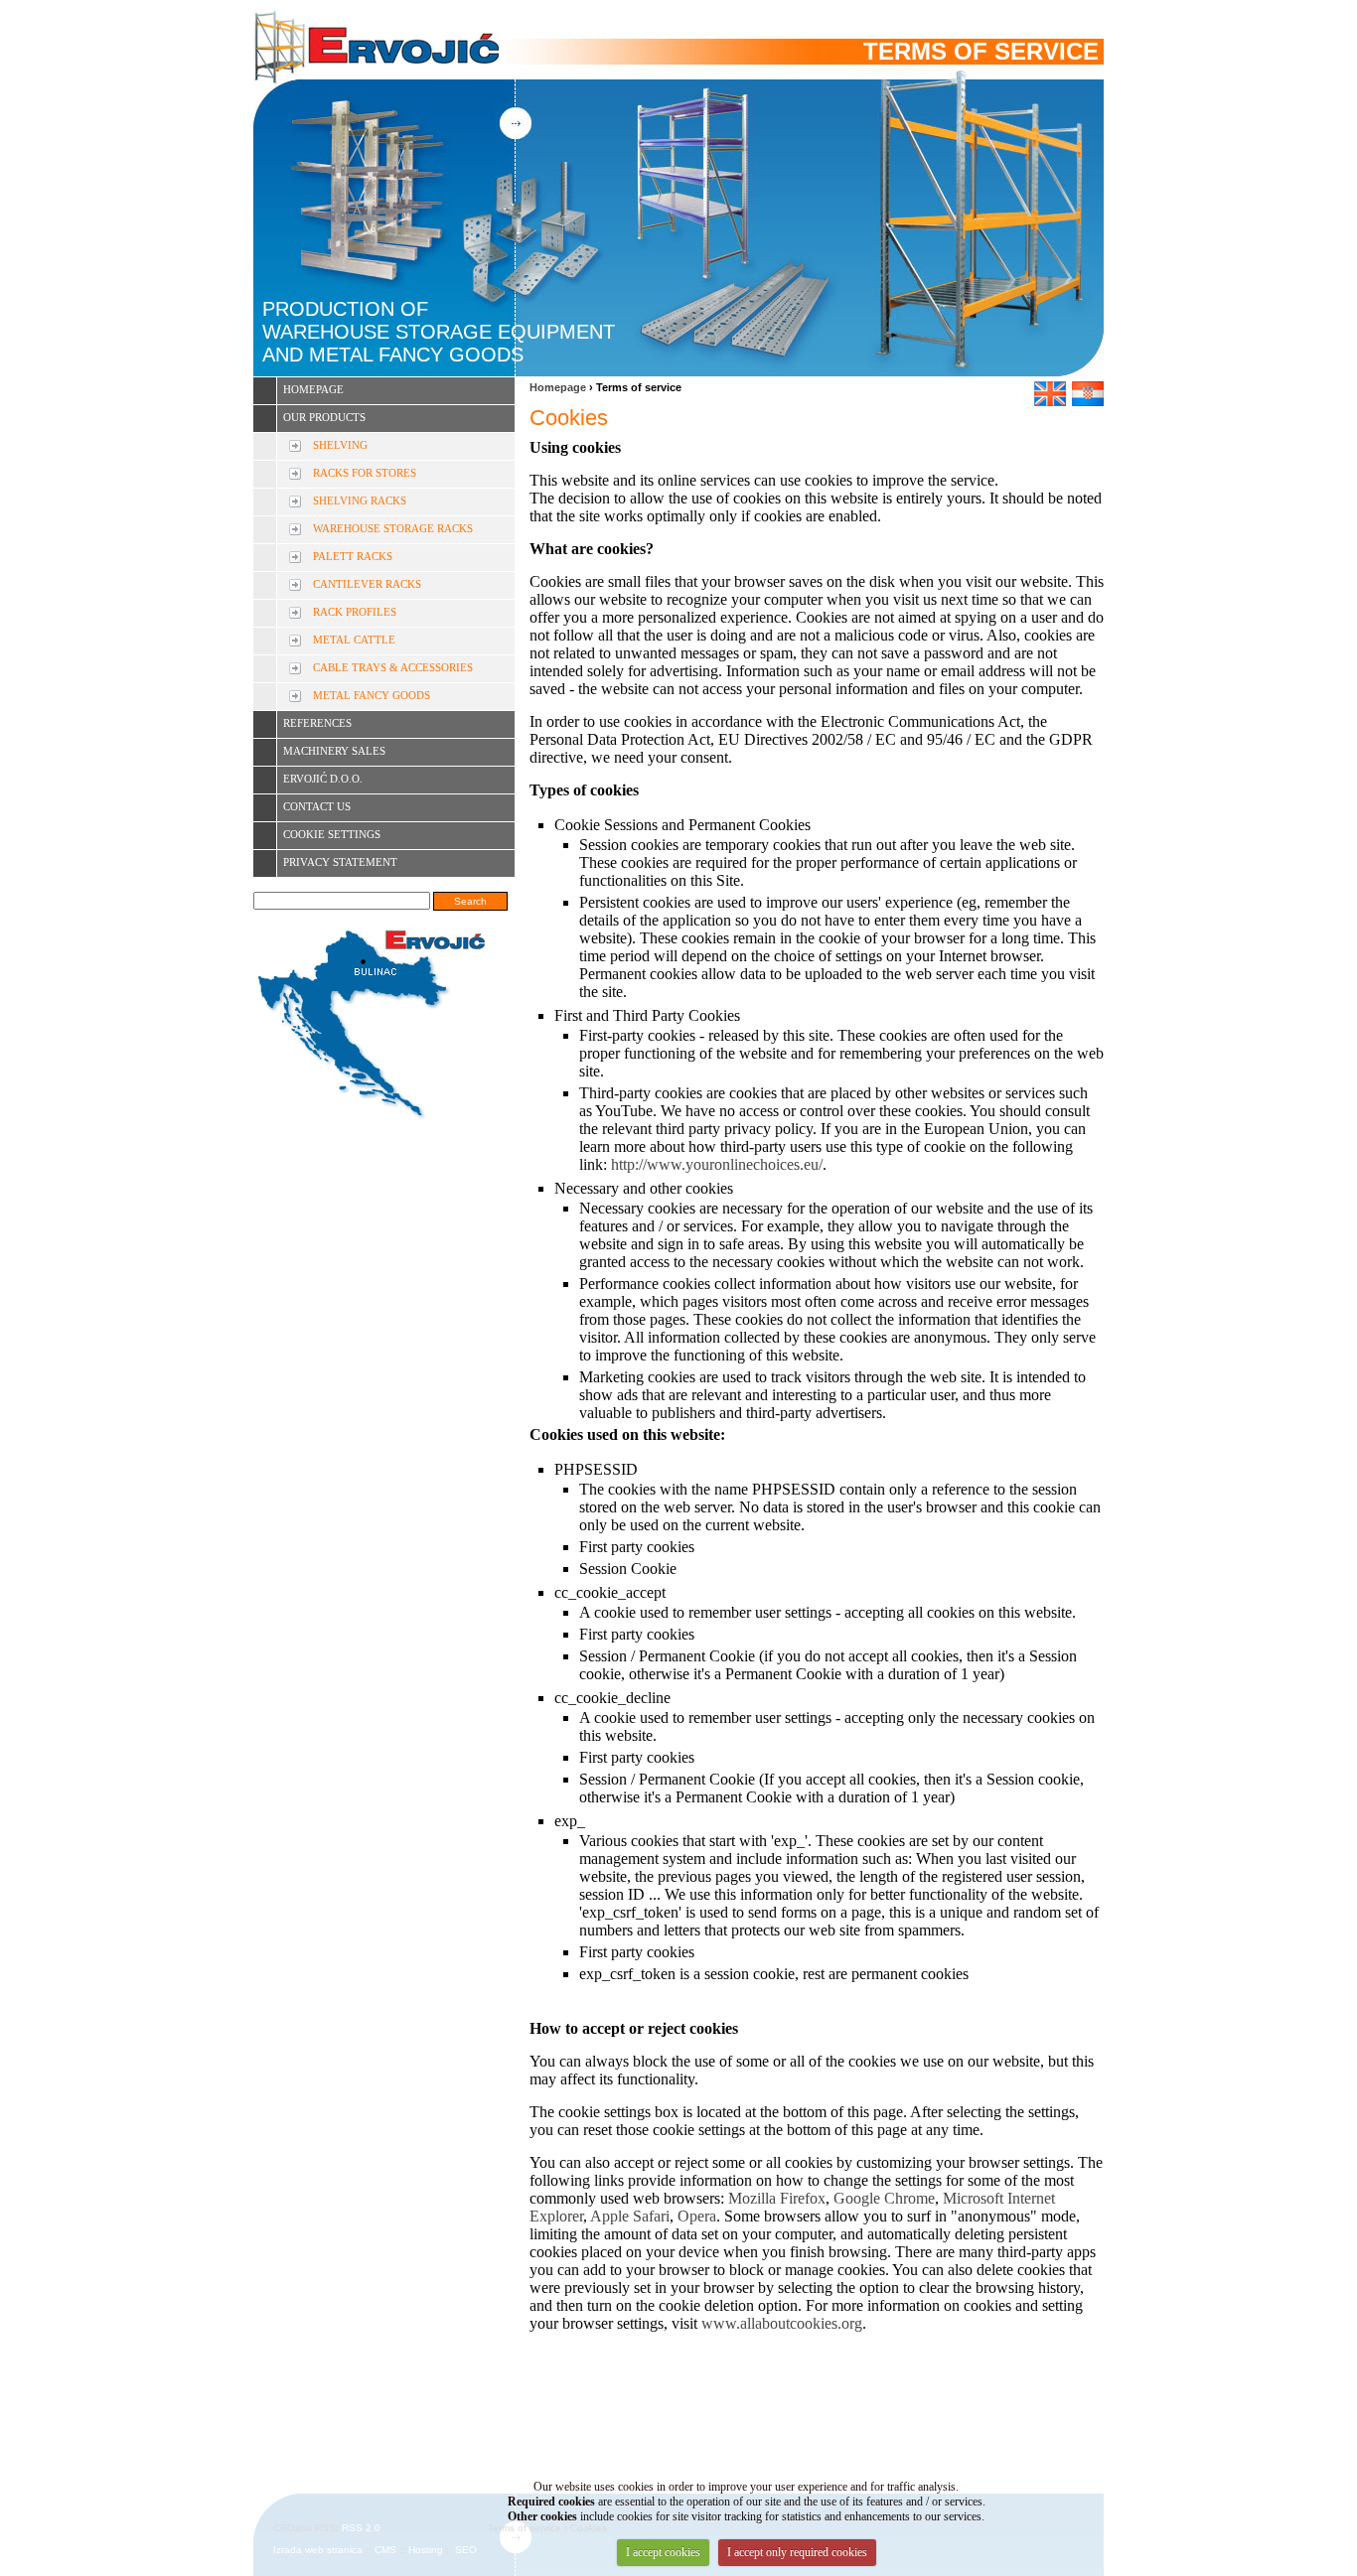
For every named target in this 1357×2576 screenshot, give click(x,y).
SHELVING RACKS (360, 501)
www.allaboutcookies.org (782, 2323)
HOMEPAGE (313, 389)
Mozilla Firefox (777, 2198)
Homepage (558, 387)
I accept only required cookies (797, 2552)
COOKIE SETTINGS (332, 834)
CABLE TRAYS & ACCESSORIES (393, 667)
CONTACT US (317, 806)
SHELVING (340, 445)
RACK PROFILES (355, 612)
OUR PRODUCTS (324, 417)
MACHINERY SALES (334, 751)
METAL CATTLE (354, 640)
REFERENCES (317, 723)
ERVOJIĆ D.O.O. (323, 779)
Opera (697, 2216)
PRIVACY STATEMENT (340, 862)
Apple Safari (630, 2216)
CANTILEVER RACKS (367, 584)
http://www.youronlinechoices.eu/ (717, 1164)
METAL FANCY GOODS (372, 695)
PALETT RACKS (353, 556)
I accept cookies (663, 2552)
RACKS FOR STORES (365, 473)
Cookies (569, 418)
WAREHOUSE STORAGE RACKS (393, 528)
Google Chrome (884, 2198)
